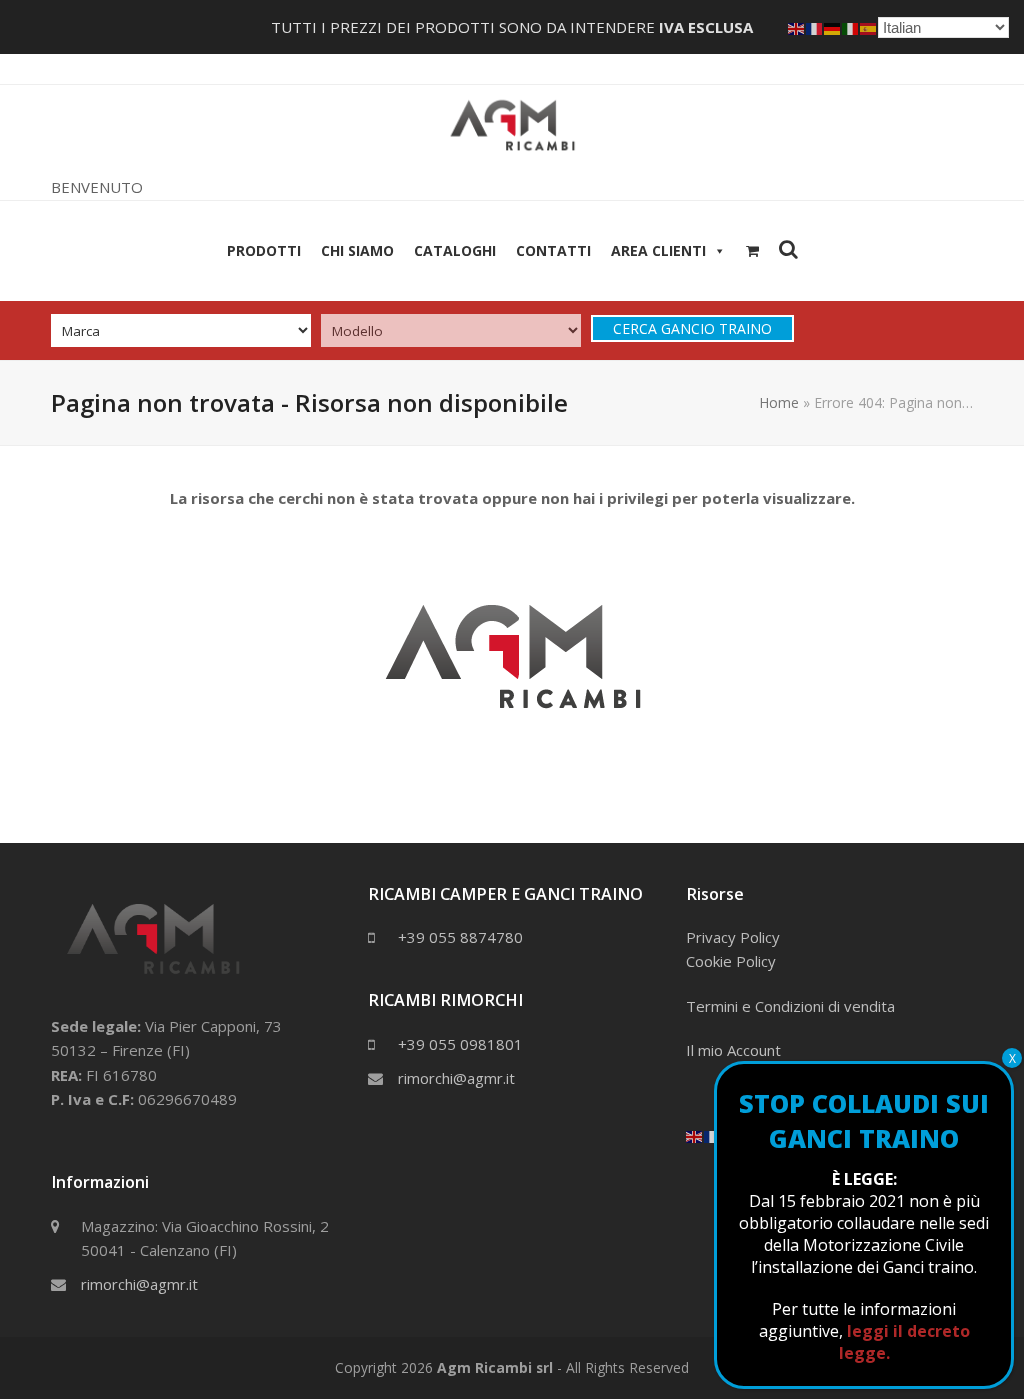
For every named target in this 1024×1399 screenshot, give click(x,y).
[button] (752, 251)
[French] (713, 1135)
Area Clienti (658, 250)
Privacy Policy (733, 937)
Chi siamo (357, 250)
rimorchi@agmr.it (139, 1284)
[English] (695, 1135)
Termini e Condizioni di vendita (790, 1006)
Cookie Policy (731, 961)
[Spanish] (869, 27)
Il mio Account (733, 1050)
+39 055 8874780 (460, 937)
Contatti (553, 250)
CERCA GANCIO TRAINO (692, 328)
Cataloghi (455, 250)
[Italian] (851, 27)
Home (779, 402)
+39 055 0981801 (460, 1044)
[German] (833, 27)
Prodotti (264, 250)
